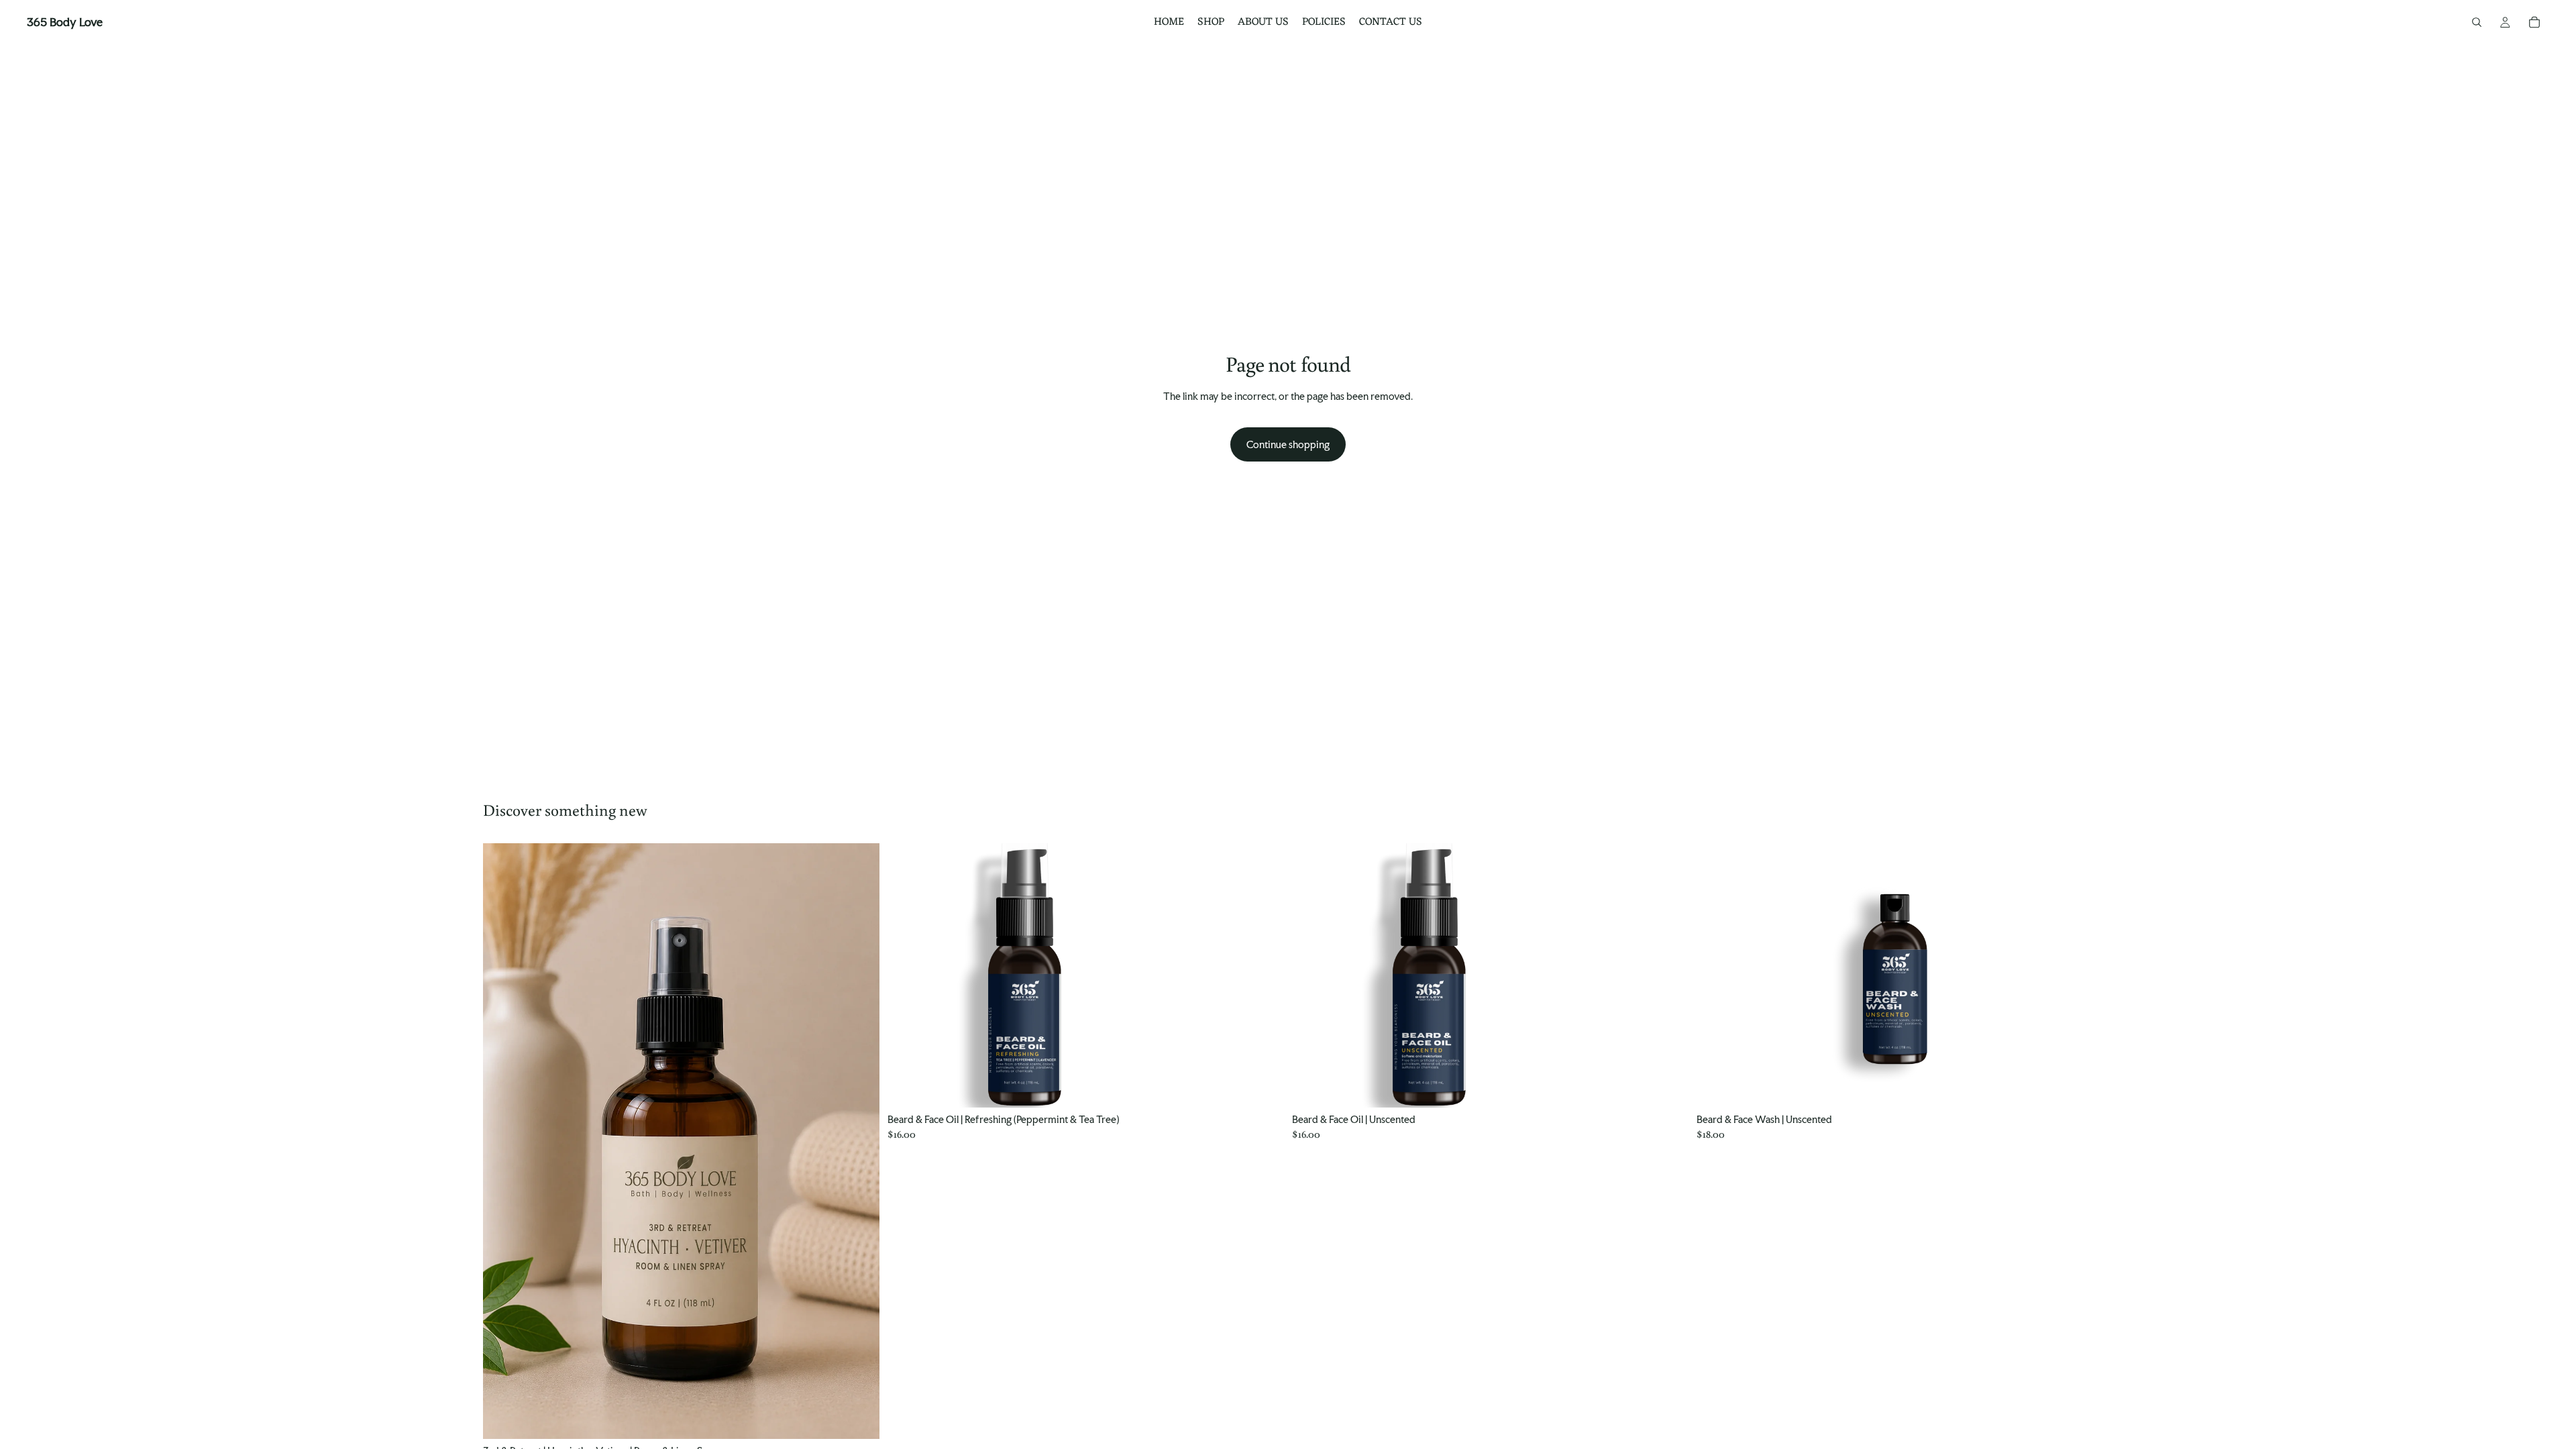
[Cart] (2534, 22)
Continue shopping (1288, 444)
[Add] (859, 1418)
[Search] (2477, 22)
